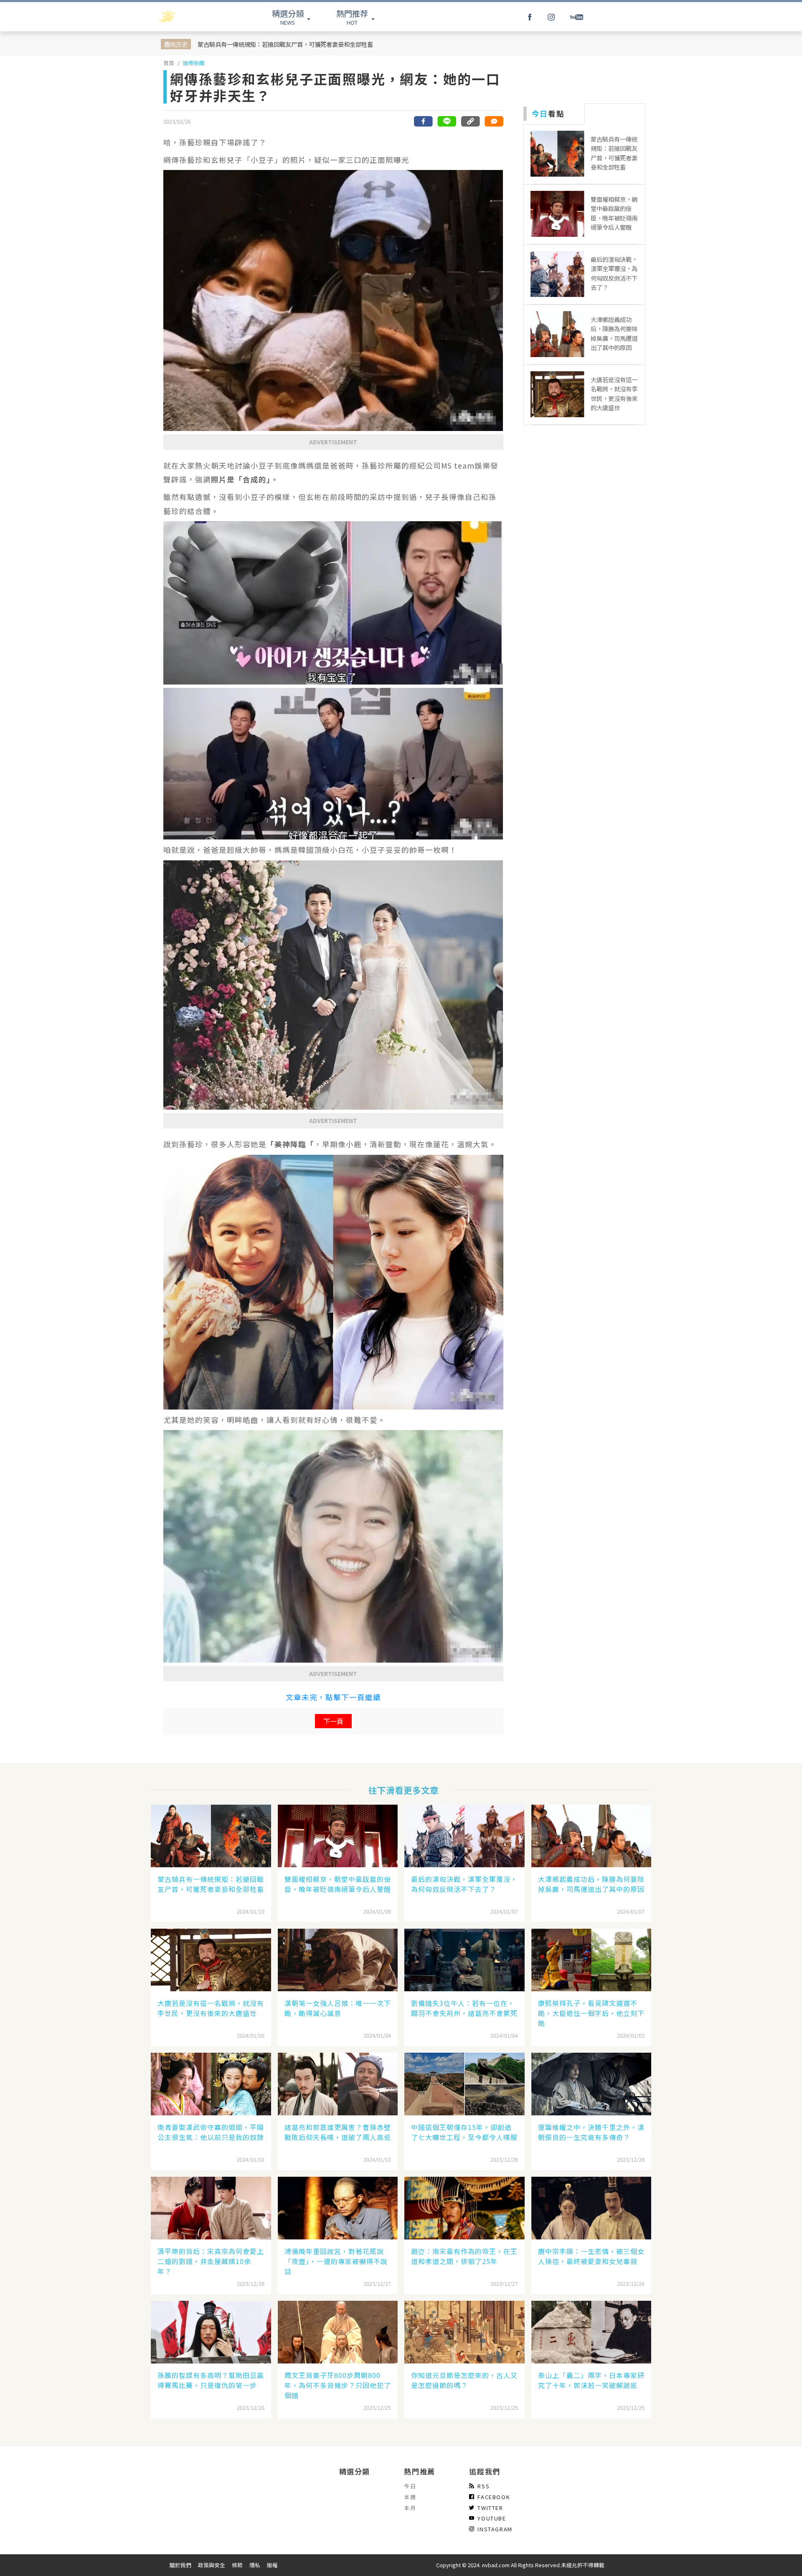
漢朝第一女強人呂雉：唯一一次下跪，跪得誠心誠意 (338, 2008)
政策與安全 (212, 2565)
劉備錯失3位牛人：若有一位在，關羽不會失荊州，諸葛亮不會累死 (464, 2008)
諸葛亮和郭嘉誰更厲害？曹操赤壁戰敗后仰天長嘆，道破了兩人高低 (338, 2132)
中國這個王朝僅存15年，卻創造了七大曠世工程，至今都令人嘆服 (464, 2132)
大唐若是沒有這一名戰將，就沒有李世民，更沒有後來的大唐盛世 (211, 2008)
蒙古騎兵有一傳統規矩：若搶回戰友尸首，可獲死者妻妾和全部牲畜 (285, 44)
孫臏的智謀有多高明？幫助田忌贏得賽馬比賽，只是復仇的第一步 (211, 2380)
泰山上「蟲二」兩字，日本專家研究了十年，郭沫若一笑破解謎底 (591, 2380)
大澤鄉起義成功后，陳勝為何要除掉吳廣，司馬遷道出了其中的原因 (591, 1884)
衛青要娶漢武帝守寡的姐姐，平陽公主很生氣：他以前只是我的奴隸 (211, 2132)
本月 (410, 2508)
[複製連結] (470, 121)
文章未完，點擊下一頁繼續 (333, 1697)
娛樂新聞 (194, 63)
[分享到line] (447, 121)
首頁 (169, 63)
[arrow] (189, 17)
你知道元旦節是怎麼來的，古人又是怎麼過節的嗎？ (464, 2380)
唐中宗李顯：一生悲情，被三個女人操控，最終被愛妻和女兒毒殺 (591, 2256)
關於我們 (180, 2565)
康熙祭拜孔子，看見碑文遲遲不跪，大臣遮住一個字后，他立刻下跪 (591, 2013)
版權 (272, 2565)
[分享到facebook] (424, 121)
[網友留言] (494, 121)
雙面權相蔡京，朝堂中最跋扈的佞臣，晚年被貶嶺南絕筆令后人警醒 (338, 1884)
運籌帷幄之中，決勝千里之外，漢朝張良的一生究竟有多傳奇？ (591, 2132)
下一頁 (333, 1721)
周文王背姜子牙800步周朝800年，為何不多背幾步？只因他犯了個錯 (338, 2385)
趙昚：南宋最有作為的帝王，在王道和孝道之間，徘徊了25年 (464, 2256)
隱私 (255, 2565)
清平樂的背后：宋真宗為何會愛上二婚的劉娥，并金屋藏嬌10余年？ (211, 2261)
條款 (237, 2565)
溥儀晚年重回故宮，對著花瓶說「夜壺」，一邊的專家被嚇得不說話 (336, 2261)
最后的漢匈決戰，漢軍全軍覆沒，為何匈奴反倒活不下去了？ (464, 1884)
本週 (410, 2497)
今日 (410, 2486)
